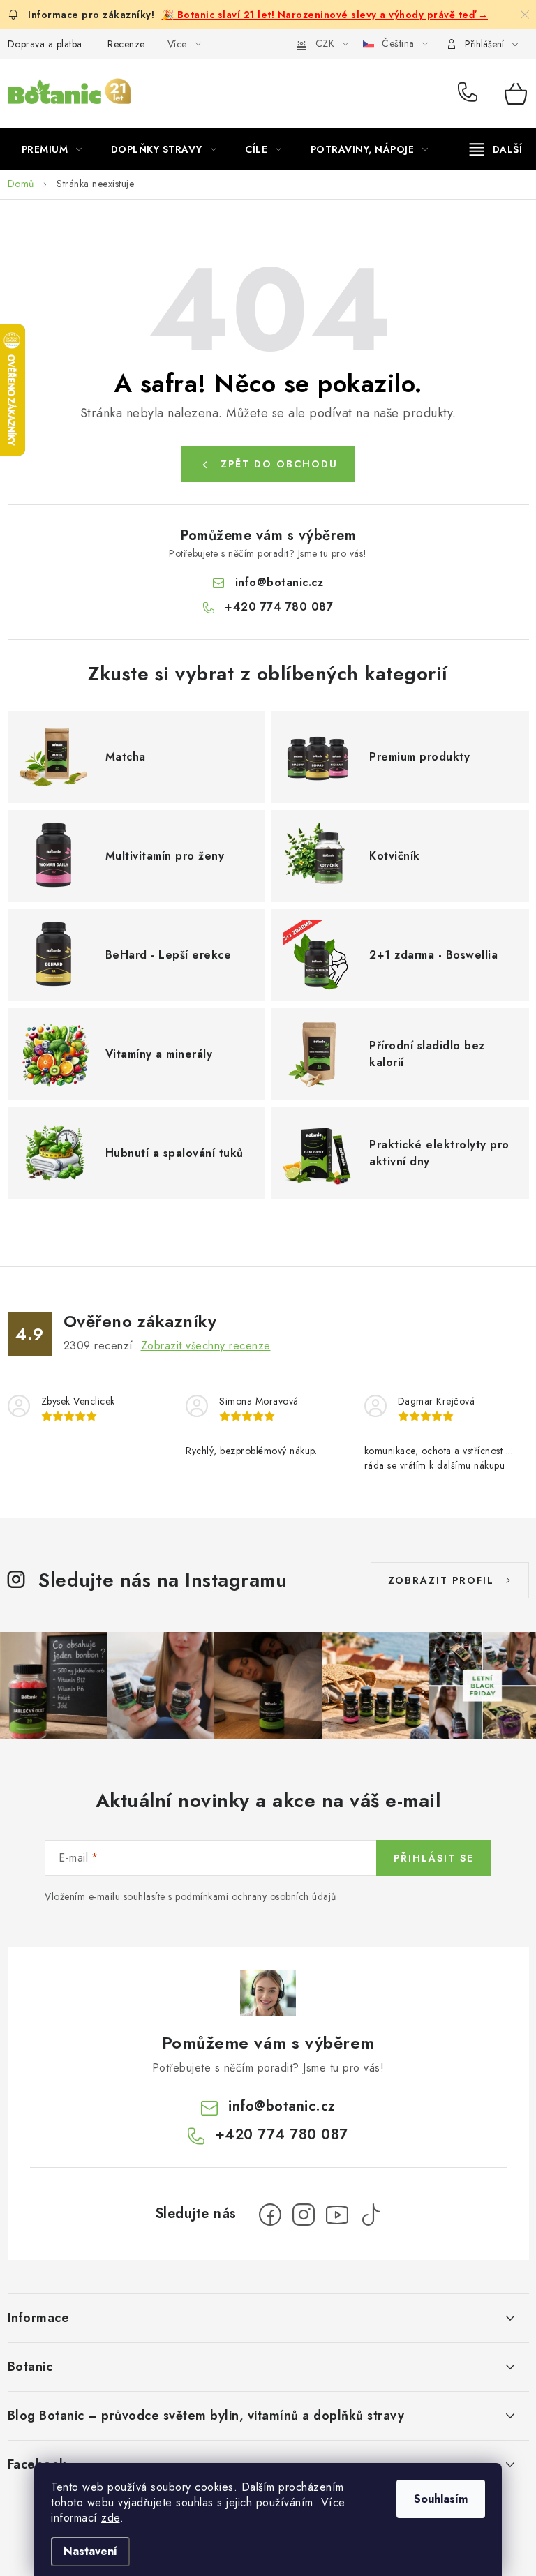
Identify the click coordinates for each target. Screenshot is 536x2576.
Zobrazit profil (441, 1580)
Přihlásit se (434, 1858)
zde (111, 2518)
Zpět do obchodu (279, 464)
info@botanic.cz (280, 582)
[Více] (496, 149)
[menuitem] (52, 149)
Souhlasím (441, 2499)
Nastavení (90, 2551)
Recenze (126, 44)
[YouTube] (337, 2215)
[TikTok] (371, 2215)
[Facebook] (270, 2215)
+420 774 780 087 (471, 93)
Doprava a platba (45, 44)
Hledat (368, 93)
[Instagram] (304, 2215)
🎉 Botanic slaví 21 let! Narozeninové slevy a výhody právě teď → (325, 15)
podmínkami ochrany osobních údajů (256, 1896)
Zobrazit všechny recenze (206, 1346)
